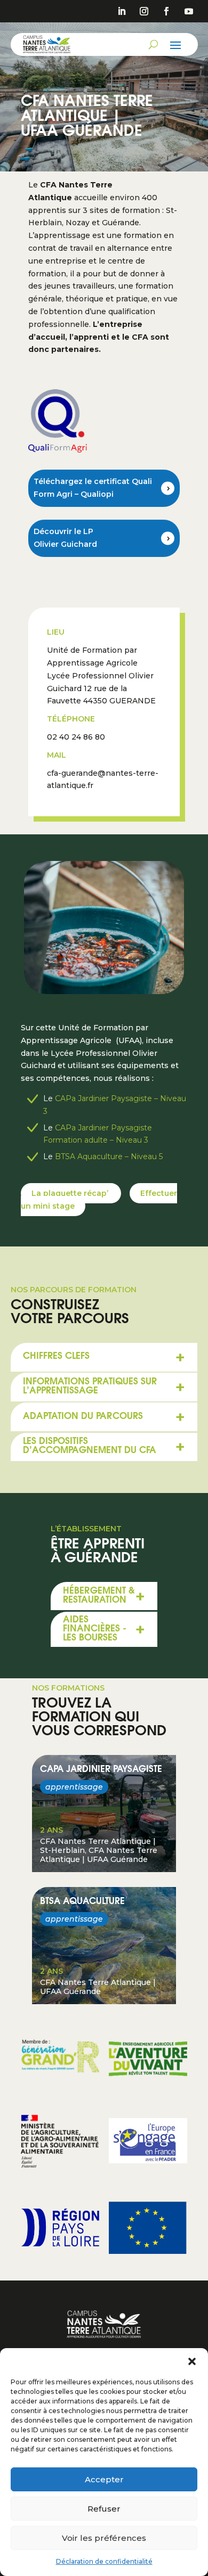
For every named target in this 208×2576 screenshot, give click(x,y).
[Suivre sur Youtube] (189, 11)
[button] (192, 2361)
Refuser (104, 2509)
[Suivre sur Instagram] (144, 11)
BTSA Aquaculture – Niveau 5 (109, 1156)
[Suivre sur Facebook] (166, 11)
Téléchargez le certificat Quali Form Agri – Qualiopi (93, 488)
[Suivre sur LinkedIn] (122, 11)
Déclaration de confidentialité (104, 2561)
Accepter (104, 2479)
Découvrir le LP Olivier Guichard (65, 538)
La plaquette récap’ (71, 1193)
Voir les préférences (104, 2538)
